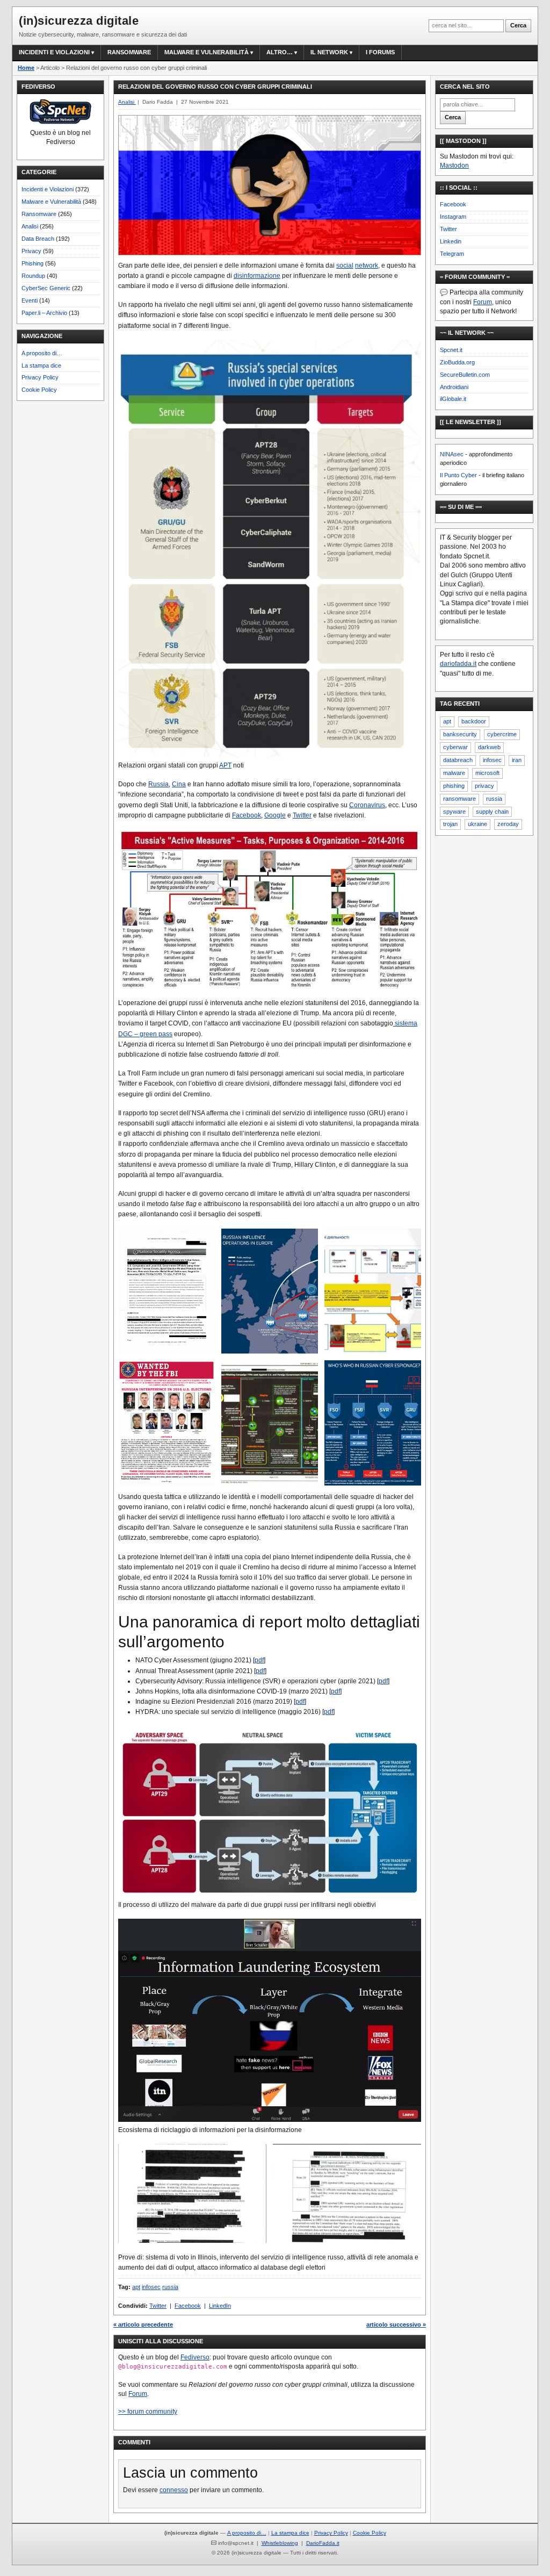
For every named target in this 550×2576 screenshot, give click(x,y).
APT (225, 765)
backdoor (474, 721)
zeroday (508, 824)
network (367, 266)
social (345, 266)
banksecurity (460, 734)
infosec (151, 2287)
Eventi (30, 300)
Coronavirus (367, 805)
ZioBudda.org (457, 362)
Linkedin (451, 241)
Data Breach (38, 239)
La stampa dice (41, 365)
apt (136, 2287)
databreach (458, 760)
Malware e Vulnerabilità (207, 52)
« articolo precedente (143, 2324)
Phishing (32, 263)
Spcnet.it (451, 350)
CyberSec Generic (46, 288)
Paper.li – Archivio (44, 313)
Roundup (33, 276)
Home (26, 68)
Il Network (329, 52)
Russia (158, 784)
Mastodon (454, 166)
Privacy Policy (40, 377)
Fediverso (195, 2357)
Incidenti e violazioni (54, 52)
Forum (138, 2394)
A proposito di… (42, 353)
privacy (484, 786)
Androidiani (454, 387)
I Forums (380, 52)
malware (454, 773)
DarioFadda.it (323, 2543)
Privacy (31, 251)
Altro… (280, 52)
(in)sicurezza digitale (79, 21)
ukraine (477, 824)
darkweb (489, 747)
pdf (259, 1660)
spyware (454, 812)
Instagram (453, 217)
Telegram (452, 254)
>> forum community (148, 2412)
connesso (174, 2490)
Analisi (30, 226)
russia (170, 2287)
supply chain (492, 812)
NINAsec (452, 454)
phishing (454, 786)
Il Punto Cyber (458, 475)
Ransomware (129, 52)
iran (517, 760)
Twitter (302, 815)
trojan (450, 824)
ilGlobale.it (453, 399)
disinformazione (257, 276)
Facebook (247, 815)
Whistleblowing (280, 2543)
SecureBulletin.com (465, 375)
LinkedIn (220, 2306)
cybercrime (502, 734)
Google (275, 815)
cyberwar (455, 747)
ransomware (459, 799)
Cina (179, 784)
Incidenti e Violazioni (48, 189)
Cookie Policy (39, 390)
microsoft (487, 773)
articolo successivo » (396, 2324)
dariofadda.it (458, 664)
